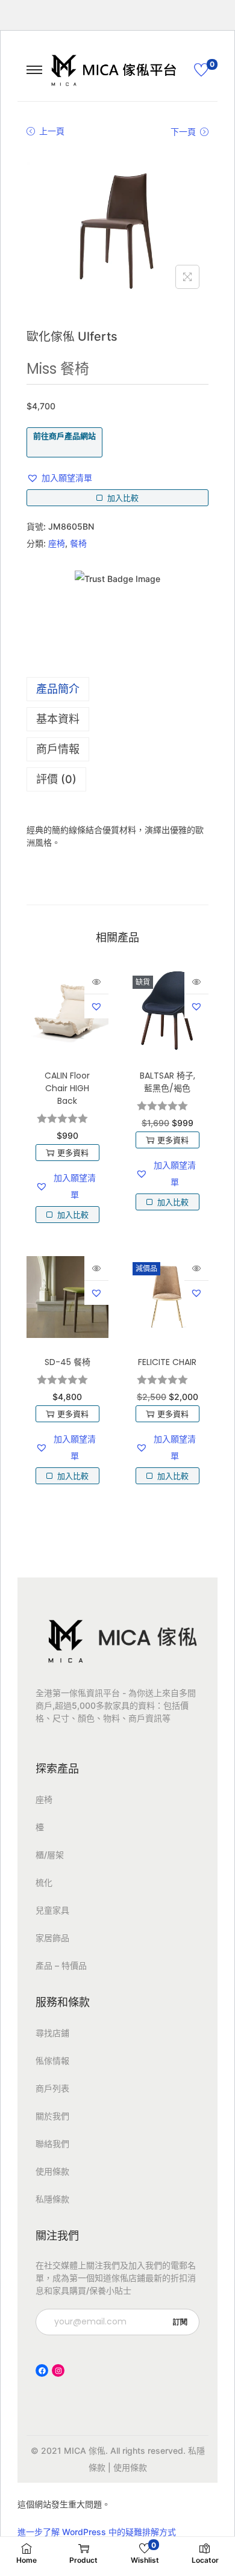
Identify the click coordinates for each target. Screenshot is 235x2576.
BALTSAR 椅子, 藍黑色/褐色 (168, 1082)
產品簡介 (58, 689)
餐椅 (78, 543)
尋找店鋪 (52, 2033)
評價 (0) (56, 779)
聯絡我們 (52, 2144)
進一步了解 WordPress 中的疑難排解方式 (97, 2532)
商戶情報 (58, 749)
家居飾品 (52, 1938)
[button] (59, 478)
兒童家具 (52, 1910)
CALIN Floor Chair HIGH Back (67, 1088)
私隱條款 (52, 2199)
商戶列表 (52, 2088)
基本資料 (58, 719)
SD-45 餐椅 (67, 1362)
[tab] (117, 689)
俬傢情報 (52, 2060)
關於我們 (52, 2116)
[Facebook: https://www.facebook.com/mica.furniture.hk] (42, 2370)
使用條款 (52, 2171)
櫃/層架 (50, 1855)
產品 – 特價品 (61, 1965)
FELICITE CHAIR (167, 1362)
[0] (201, 70)
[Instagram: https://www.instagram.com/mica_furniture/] (58, 2370)
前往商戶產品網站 (64, 436)
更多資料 (73, 1153)
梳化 (44, 1882)
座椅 (57, 543)
